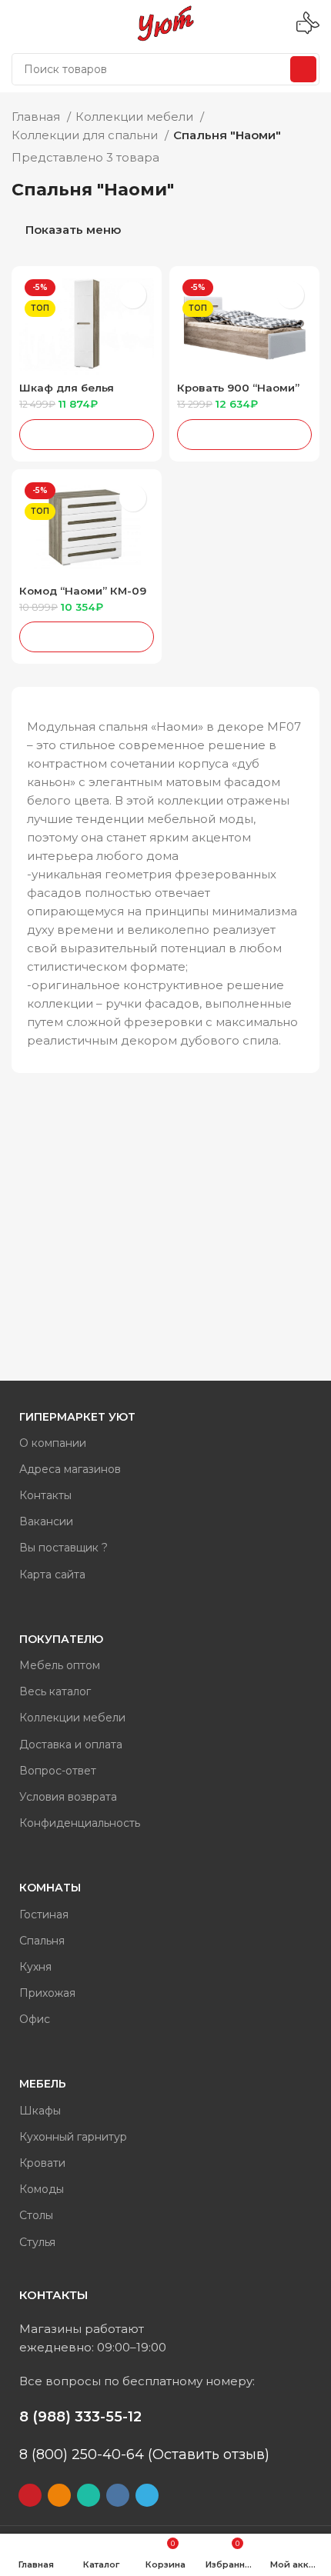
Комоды (42, 2189)
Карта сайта (52, 1575)
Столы (36, 2215)
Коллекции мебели (136, 117)
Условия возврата (68, 1797)
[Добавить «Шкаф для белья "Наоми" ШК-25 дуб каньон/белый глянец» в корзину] (87, 435)
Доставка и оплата (71, 1745)
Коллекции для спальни (86, 135)
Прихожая (47, 1993)
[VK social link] (118, 2495)
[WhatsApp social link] (89, 2495)
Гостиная (44, 1915)
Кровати (42, 2163)
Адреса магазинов (70, 1469)
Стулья (37, 2242)
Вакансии (46, 1521)
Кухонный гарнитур (73, 2137)
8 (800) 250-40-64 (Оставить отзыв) (144, 2454)
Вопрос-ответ (58, 1771)
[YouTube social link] (30, 2495)
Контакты (45, 1495)
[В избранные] (133, 295)
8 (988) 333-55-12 (80, 2417)
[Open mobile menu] (18, 23)
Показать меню (73, 230)
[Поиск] (303, 69)
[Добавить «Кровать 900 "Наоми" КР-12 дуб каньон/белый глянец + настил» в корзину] (244, 435)
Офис (35, 2019)
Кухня (35, 1967)
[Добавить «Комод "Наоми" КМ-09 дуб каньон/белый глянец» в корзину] (87, 637)
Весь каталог (55, 1691)
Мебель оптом (60, 1665)
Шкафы (40, 2111)
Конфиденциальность (80, 1823)
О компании (53, 1443)
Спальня (42, 1941)
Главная (37, 117)
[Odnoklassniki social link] (59, 2495)
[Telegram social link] (147, 2495)
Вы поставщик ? (64, 1548)
